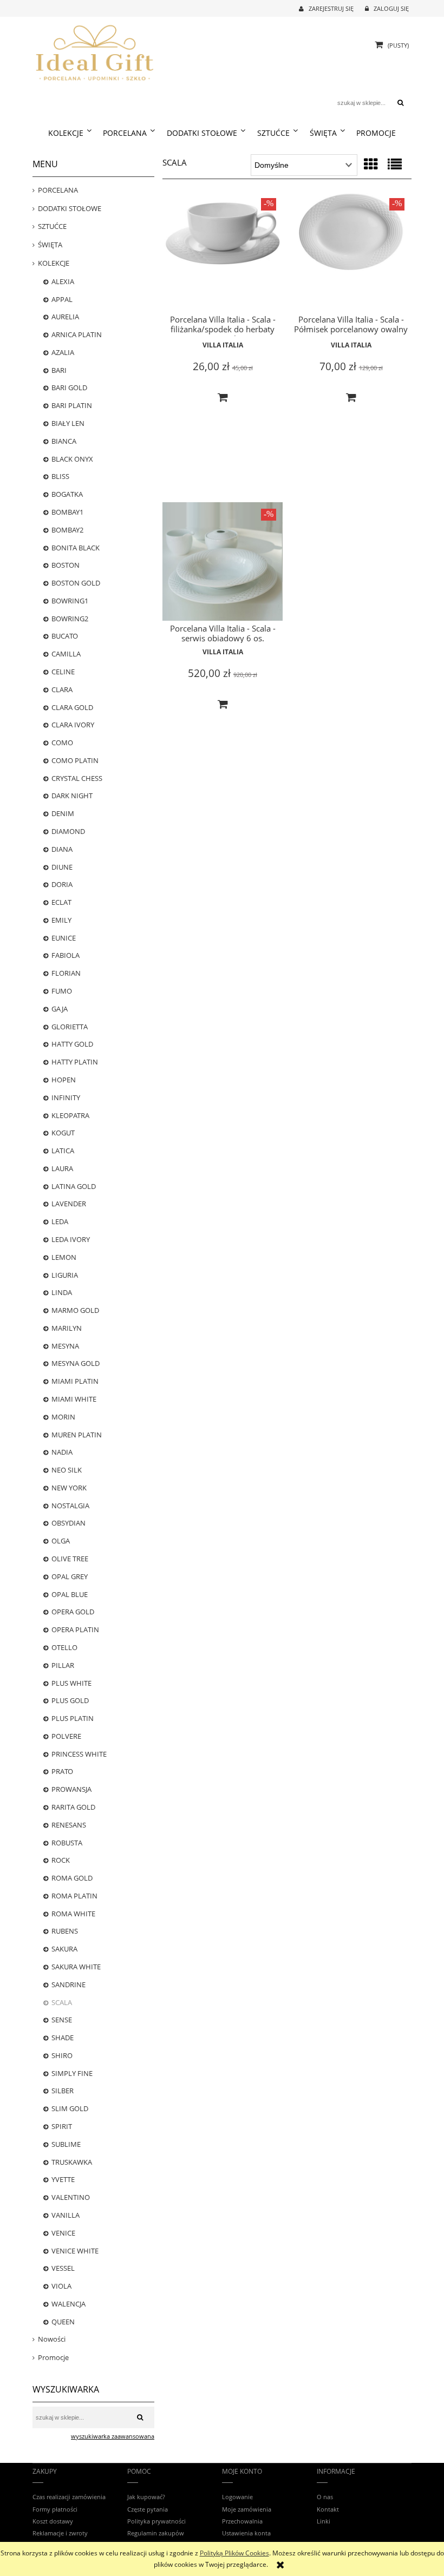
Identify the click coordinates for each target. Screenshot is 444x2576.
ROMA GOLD (72, 1878)
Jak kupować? (146, 2497)
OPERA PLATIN (75, 1629)
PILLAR (63, 1665)
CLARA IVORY (73, 725)
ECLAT (61, 902)
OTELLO (64, 1647)
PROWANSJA (71, 1789)
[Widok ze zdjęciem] (371, 164)
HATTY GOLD (72, 1044)
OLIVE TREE (70, 1559)
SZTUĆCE (52, 226)
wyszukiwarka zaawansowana (113, 2436)
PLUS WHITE (71, 1683)
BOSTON (66, 565)
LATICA (63, 1151)
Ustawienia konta (246, 2533)
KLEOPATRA (70, 1115)
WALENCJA (68, 2304)
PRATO (62, 1771)
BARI (59, 370)
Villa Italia (223, 345)
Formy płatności (55, 2509)
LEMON (64, 1257)
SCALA (62, 2002)
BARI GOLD (69, 387)
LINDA (62, 1292)
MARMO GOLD (75, 1310)
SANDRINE (68, 1984)
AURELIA (65, 317)
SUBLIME (66, 2144)
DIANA (62, 849)
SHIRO (62, 2055)
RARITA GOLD (73, 1807)
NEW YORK (69, 1488)
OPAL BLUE (70, 1594)
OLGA (61, 1541)
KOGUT (63, 1133)
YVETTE (63, 2179)
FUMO (62, 991)
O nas (325, 2497)
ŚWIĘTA (50, 245)
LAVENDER (69, 1204)
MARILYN (67, 1328)
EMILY (61, 920)
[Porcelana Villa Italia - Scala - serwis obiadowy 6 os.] (223, 562)
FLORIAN (66, 973)
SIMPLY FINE (72, 2073)
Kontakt (328, 2509)
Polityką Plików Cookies (234, 2553)
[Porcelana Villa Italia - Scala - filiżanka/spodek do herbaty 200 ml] (223, 252)
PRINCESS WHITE (79, 1754)
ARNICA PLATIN (77, 334)
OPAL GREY (70, 1576)
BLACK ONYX (72, 459)
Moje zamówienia (247, 2509)
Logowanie (237, 2497)
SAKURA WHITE (76, 1967)
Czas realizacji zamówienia (69, 2497)
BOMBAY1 (67, 512)
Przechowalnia (242, 2521)
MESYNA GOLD (76, 1363)
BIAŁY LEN (68, 423)
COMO (62, 742)
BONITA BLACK (76, 548)
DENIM (63, 813)
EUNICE (64, 938)
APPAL (62, 299)
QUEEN (63, 2322)
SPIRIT (62, 2126)
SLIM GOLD (70, 2108)
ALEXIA (63, 281)
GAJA (60, 1009)
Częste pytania (148, 2509)
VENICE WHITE (75, 2251)
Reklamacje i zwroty (60, 2533)
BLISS (60, 476)
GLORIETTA (70, 1027)
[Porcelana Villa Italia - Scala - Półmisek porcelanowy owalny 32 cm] (351, 252)
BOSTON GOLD (76, 583)
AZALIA (63, 352)
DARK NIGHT (72, 796)
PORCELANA (58, 190)
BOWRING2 (70, 619)
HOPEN (64, 1080)
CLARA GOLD (72, 707)
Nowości (52, 2339)
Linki (324, 2521)
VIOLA (61, 2286)
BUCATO (65, 636)
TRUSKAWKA (72, 2162)
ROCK (61, 1860)
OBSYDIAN (68, 1523)
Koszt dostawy (53, 2521)
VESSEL (63, 2268)
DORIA (62, 884)
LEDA (60, 1221)
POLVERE (66, 1736)
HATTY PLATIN (75, 1062)
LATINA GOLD (74, 1186)
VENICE (63, 2233)
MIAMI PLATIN (75, 1381)
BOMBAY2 (67, 530)
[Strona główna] (95, 51)
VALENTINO (71, 2197)
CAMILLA (66, 654)
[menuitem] (70, 133)
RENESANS (69, 1825)
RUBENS (65, 1931)
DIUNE (62, 867)
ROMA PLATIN (74, 1896)
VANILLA (66, 2215)
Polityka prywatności (156, 2521)
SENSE (62, 2020)
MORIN (63, 1417)
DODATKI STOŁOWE (70, 208)
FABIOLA (66, 955)
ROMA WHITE (73, 1914)
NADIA (62, 1452)
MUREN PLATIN (77, 1435)
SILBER (63, 2091)
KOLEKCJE (54, 263)
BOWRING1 (70, 601)
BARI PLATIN (72, 405)
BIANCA (64, 441)
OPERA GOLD (73, 1612)
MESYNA (65, 1346)
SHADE (63, 2038)
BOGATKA (67, 494)
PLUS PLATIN (73, 1718)
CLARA (62, 689)
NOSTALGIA (70, 1506)
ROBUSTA (67, 1843)
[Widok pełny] (395, 164)
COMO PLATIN (75, 760)
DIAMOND (68, 831)
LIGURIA (65, 1275)
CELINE (63, 672)
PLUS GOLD (70, 1700)
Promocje (53, 2357)
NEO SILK (67, 1470)
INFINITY (66, 1098)
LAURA (62, 1168)
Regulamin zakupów (156, 2533)
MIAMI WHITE (74, 1399)
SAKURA (64, 1949)
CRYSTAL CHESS (77, 778)
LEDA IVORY (71, 1239)
